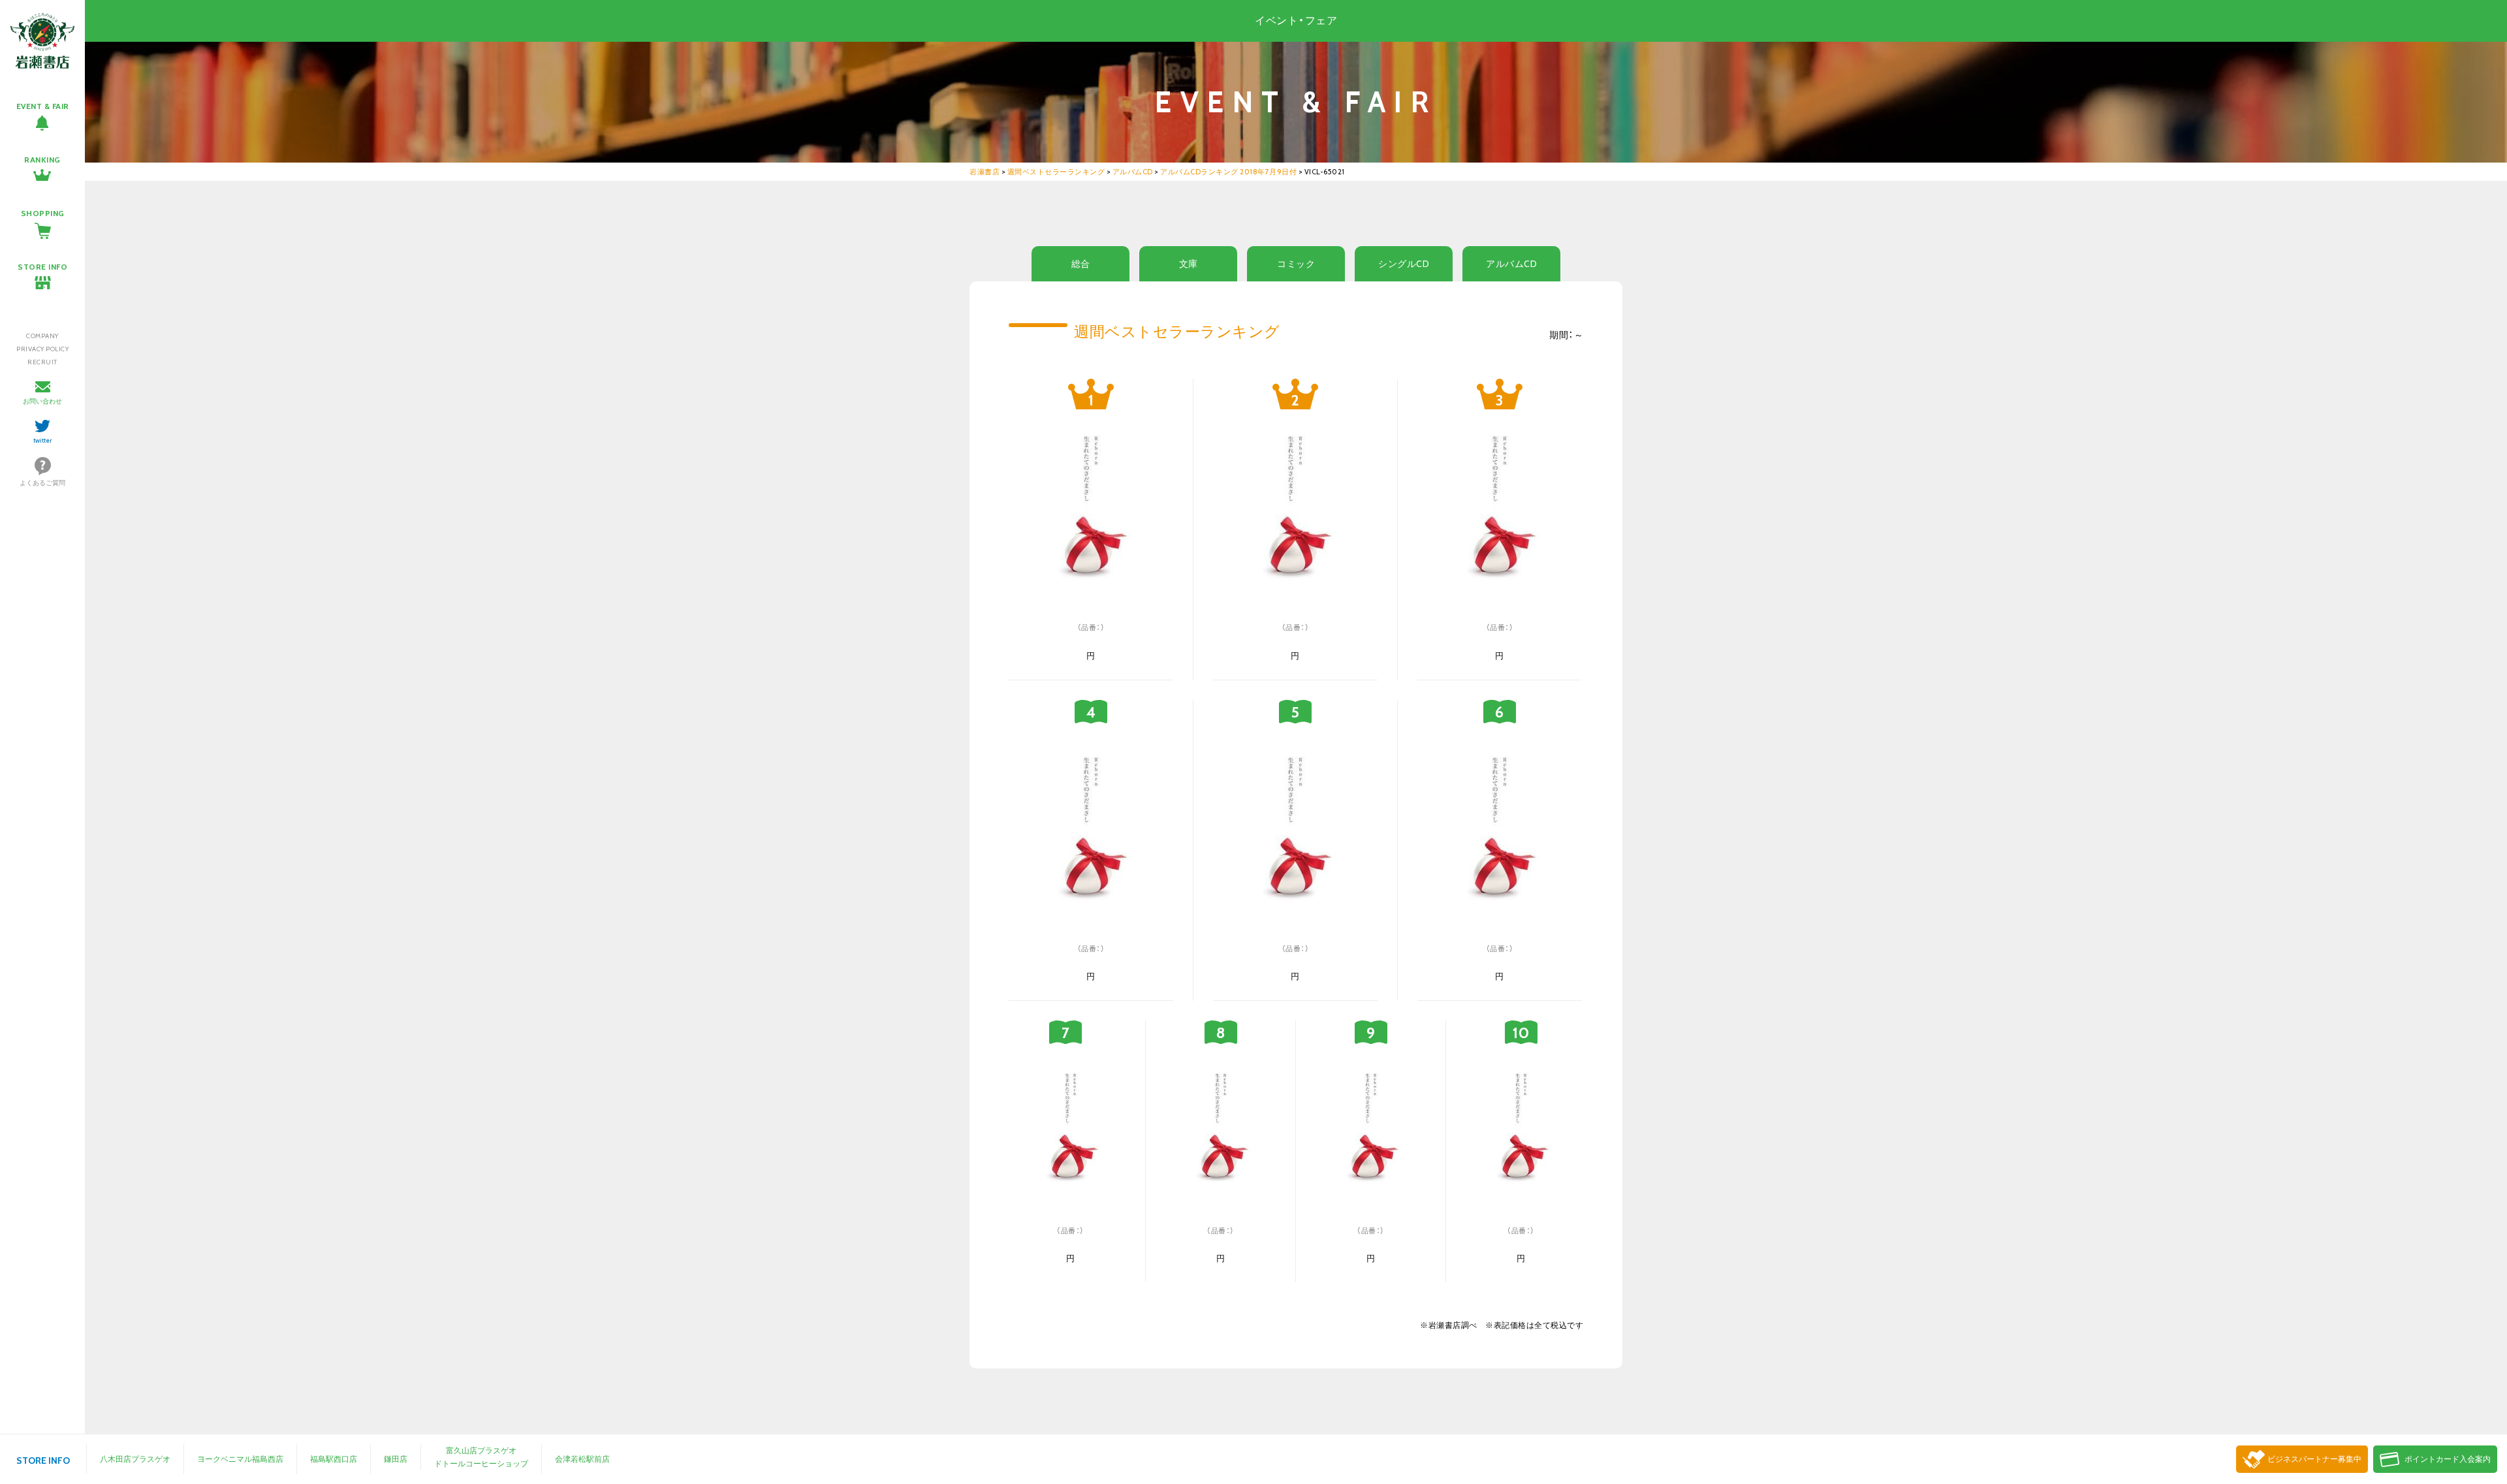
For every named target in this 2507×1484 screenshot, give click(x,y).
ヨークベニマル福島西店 (240, 1459)
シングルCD (1404, 264)
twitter (43, 440)
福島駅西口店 (334, 1459)
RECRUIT (42, 362)
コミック (1296, 264)
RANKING (42, 160)
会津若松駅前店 (582, 1459)
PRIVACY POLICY (42, 349)
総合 (1081, 264)
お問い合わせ (42, 401)
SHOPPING (43, 213)
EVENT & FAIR (43, 106)
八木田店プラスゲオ (135, 1459)
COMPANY (42, 336)
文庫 (1189, 264)
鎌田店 (396, 1459)
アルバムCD (1511, 264)
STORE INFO (42, 267)
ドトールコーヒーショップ (481, 1463)
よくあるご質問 (42, 483)
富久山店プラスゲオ (481, 1450)
